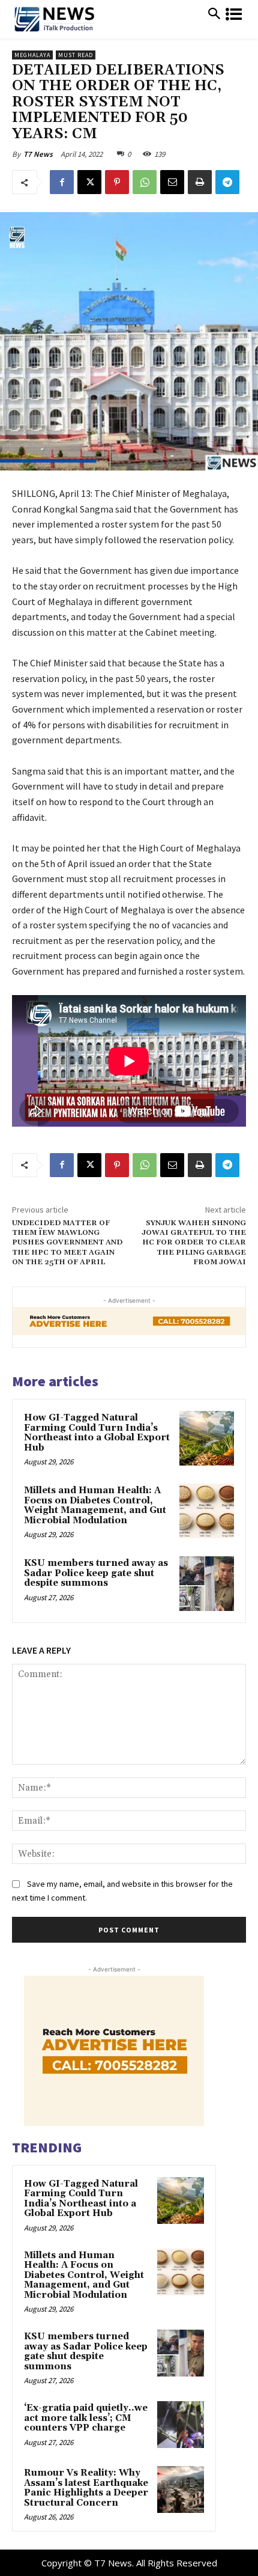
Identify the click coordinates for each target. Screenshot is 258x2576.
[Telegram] (227, 182)
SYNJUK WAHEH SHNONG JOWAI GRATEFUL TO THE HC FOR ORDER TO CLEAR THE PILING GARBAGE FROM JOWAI (194, 1243)
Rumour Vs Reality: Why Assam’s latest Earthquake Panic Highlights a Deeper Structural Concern (86, 2488)
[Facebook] (62, 182)
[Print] (200, 182)
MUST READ (76, 55)
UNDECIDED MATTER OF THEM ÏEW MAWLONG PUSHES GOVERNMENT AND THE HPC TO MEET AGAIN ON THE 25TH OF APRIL (67, 1243)
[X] (89, 182)
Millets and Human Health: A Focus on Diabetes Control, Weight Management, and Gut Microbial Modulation (95, 1506)
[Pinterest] (117, 182)
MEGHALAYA (32, 55)
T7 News (38, 154)
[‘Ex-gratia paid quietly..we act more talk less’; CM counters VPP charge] (181, 2425)
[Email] (172, 182)
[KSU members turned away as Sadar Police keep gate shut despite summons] (207, 1584)
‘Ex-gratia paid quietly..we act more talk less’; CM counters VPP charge (86, 2418)
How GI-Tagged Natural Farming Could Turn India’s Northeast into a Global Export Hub (97, 1433)
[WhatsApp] (145, 182)
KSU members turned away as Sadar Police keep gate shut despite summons (96, 1573)
